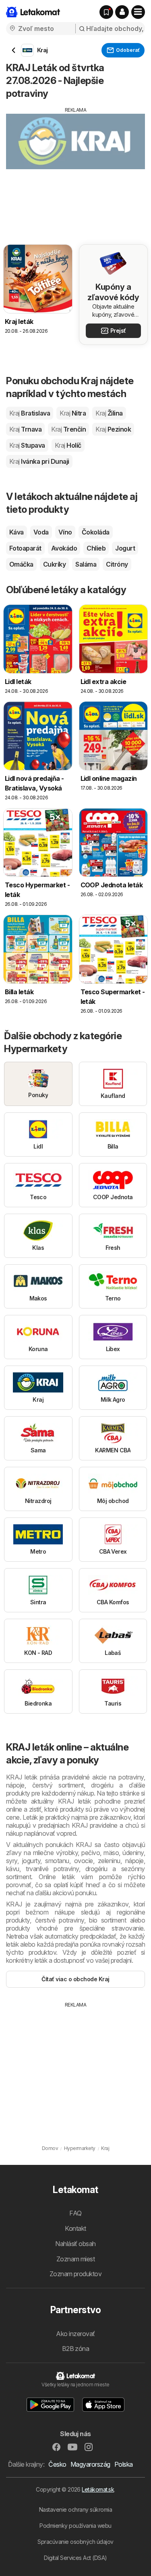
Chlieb (96, 548)
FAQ (75, 2213)
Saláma (86, 564)
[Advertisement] (75, 170)
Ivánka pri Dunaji (39, 461)
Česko (57, 2464)
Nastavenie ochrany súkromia (75, 2509)
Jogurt (125, 548)
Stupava (27, 445)
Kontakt (75, 2228)
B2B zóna (76, 2349)
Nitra (73, 413)
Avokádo (64, 548)
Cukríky (54, 564)
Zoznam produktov (76, 2274)
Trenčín (68, 429)
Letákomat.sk (98, 2489)
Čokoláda (96, 532)
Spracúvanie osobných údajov (75, 2542)
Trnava (25, 429)
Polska (124, 2464)
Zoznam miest (76, 2259)
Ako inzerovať (75, 2334)
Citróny (117, 564)
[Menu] (138, 12)
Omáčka (21, 564)
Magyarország (90, 2464)
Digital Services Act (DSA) (75, 2558)
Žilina (109, 413)
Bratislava (30, 413)
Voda (41, 532)
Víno (65, 532)
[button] (122, 12)
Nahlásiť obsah (75, 2244)
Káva (17, 532)
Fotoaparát (25, 548)
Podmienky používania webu (75, 2526)
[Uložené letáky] (106, 12)
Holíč (68, 445)
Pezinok (113, 429)
